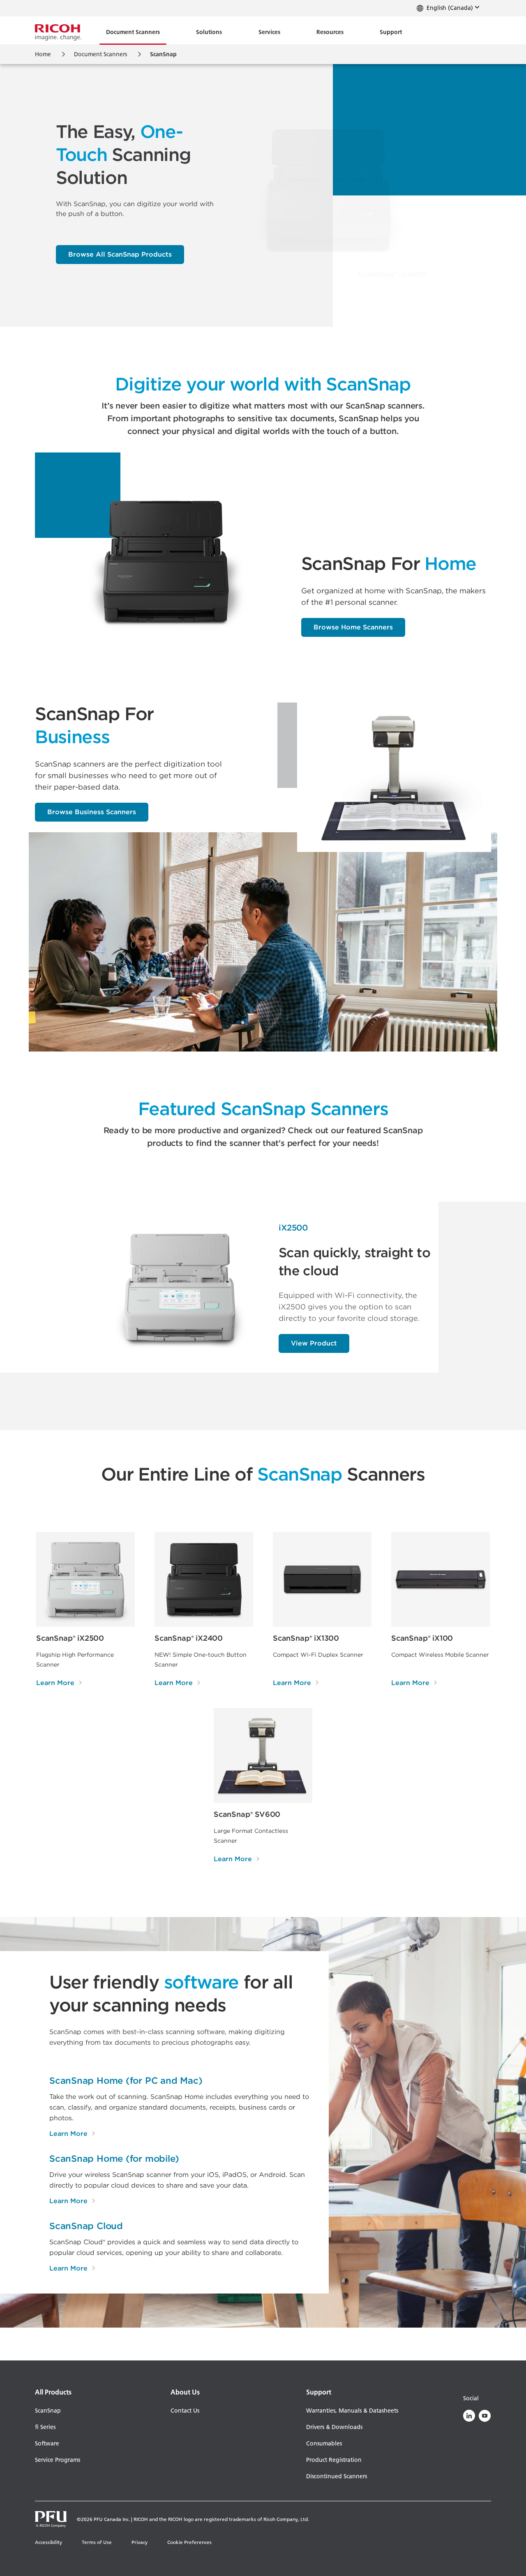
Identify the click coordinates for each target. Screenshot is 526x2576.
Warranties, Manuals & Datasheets (352, 2411)
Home (43, 54)
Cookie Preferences (189, 2542)
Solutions (209, 32)
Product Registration (334, 2460)
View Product (314, 1343)
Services (269, 32)
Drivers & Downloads (334, 2427)
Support (391, 32)
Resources (330, 32)
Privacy (140, 2542)
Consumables (324, 2443)
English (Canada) (449, 8)
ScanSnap (48, 2411)
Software (47, 2443)
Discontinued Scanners (337, 2476)
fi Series (45, 2427)
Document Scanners (133, 32)
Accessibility (48, 2542)
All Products (53, 2392)
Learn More (72, 2133)
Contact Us (185, 2411)
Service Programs (58, 2460)
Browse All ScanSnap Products (120, 254)
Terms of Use (97, 2542)
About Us (185, 2392)
